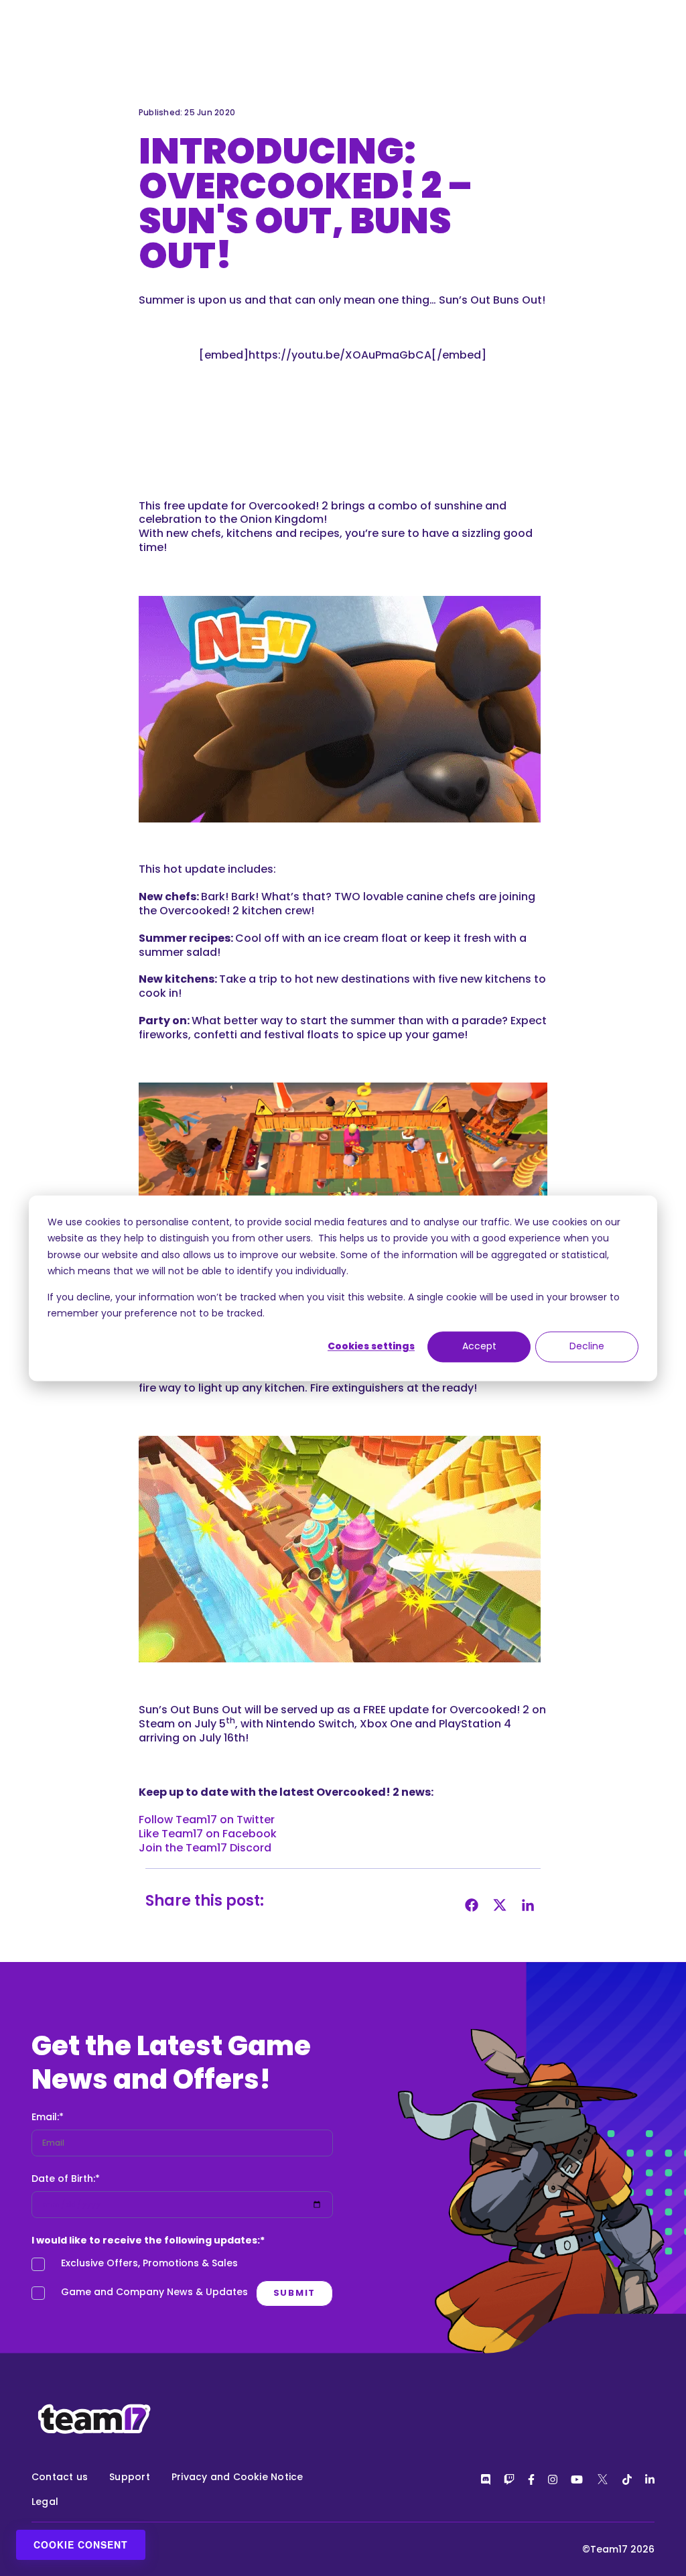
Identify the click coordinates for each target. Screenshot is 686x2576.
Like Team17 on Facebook (208, 1834)
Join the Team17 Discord (205, 1848)
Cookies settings (371, 1347)
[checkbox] (182, 2281)
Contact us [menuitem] (60, 2477)
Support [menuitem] (130, 2477)
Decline (587, 1347)
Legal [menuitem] (45, 2502)
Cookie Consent (81, 2544)
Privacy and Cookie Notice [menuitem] (237, 2477)
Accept (479, 1347)
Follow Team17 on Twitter (207, 1820)
